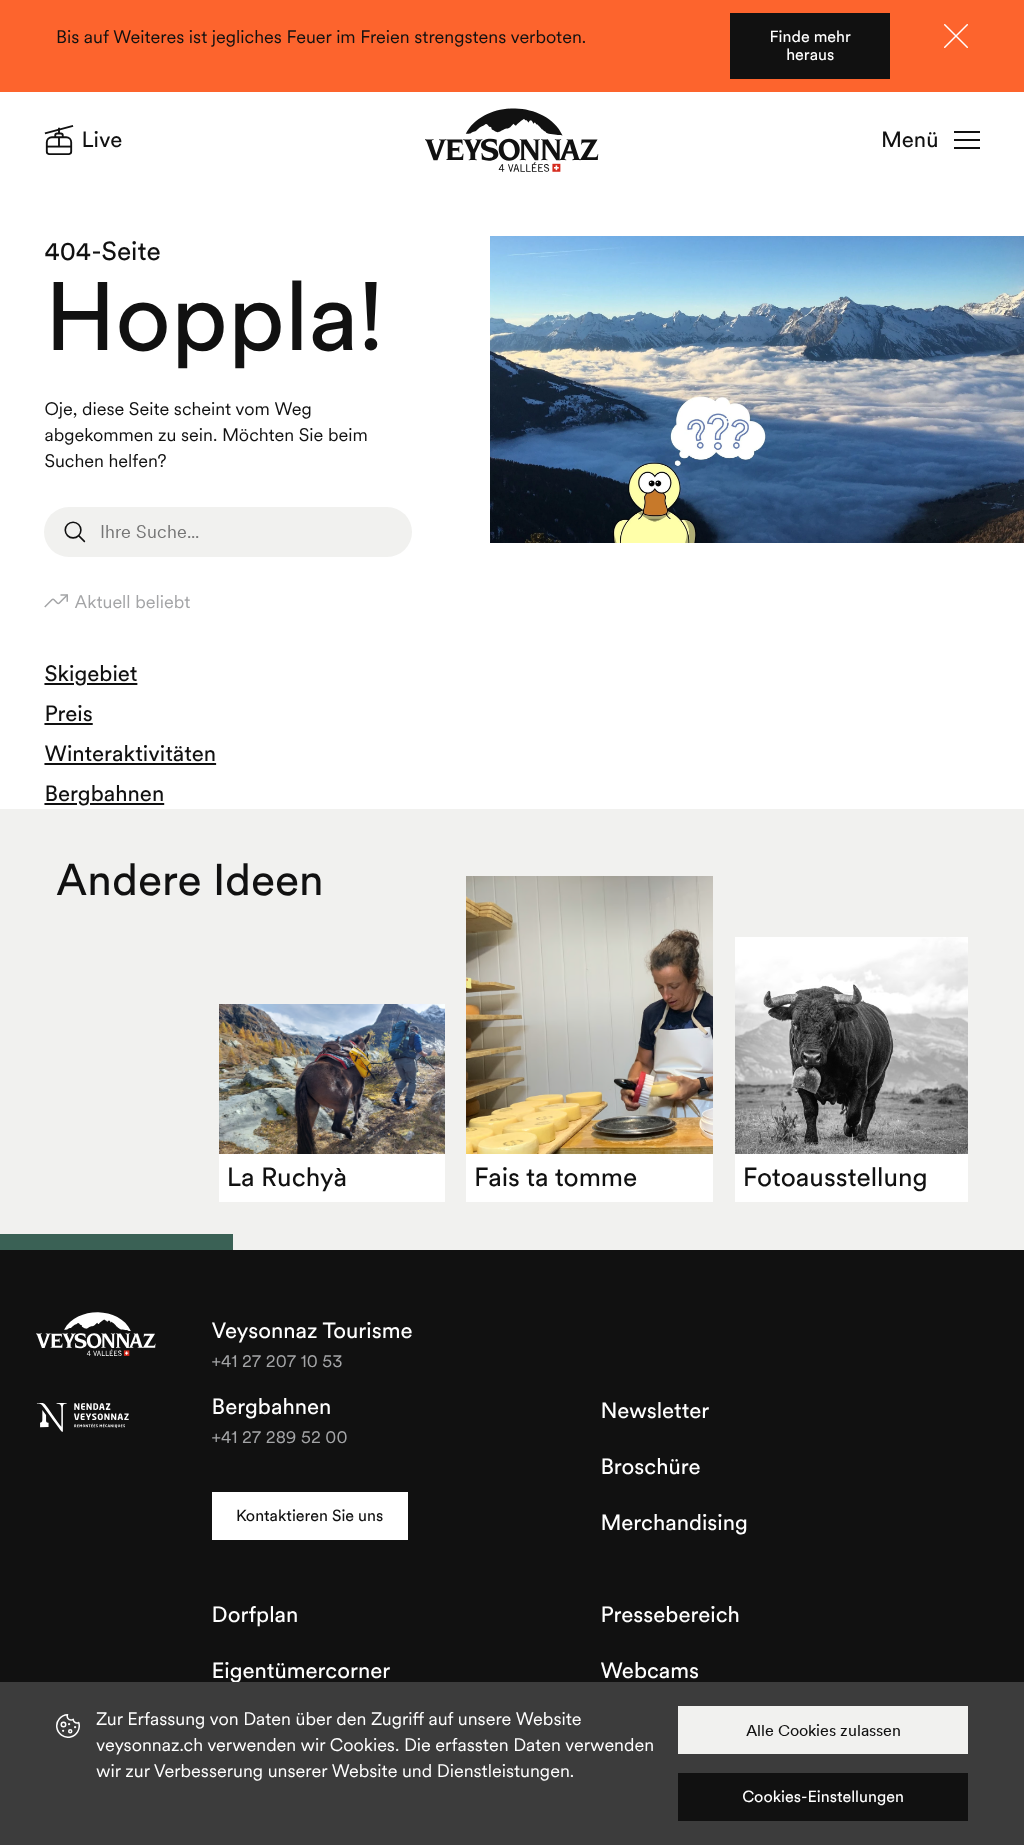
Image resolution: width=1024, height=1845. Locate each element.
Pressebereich (669, 1615)
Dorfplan (255, 1615)
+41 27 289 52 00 (280, 1436)
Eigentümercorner (301, 1671)
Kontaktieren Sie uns (309, 1516)
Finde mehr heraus (809, 46)
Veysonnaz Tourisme (96, 1336)
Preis (68, 714)
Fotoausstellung (835, 1177)
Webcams (649, 1671)
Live (102, 140)
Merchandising (673, 1523)
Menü (909, 140)
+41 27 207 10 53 (277, 1360)
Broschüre (650, 1467)
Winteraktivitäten (130, 754)
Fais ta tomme (555, 1177)
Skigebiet (90, 674)
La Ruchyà (287, 1177)
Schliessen (956, 36)
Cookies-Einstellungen (823, 1797)
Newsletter (654, 1411)
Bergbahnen (104, 794)
